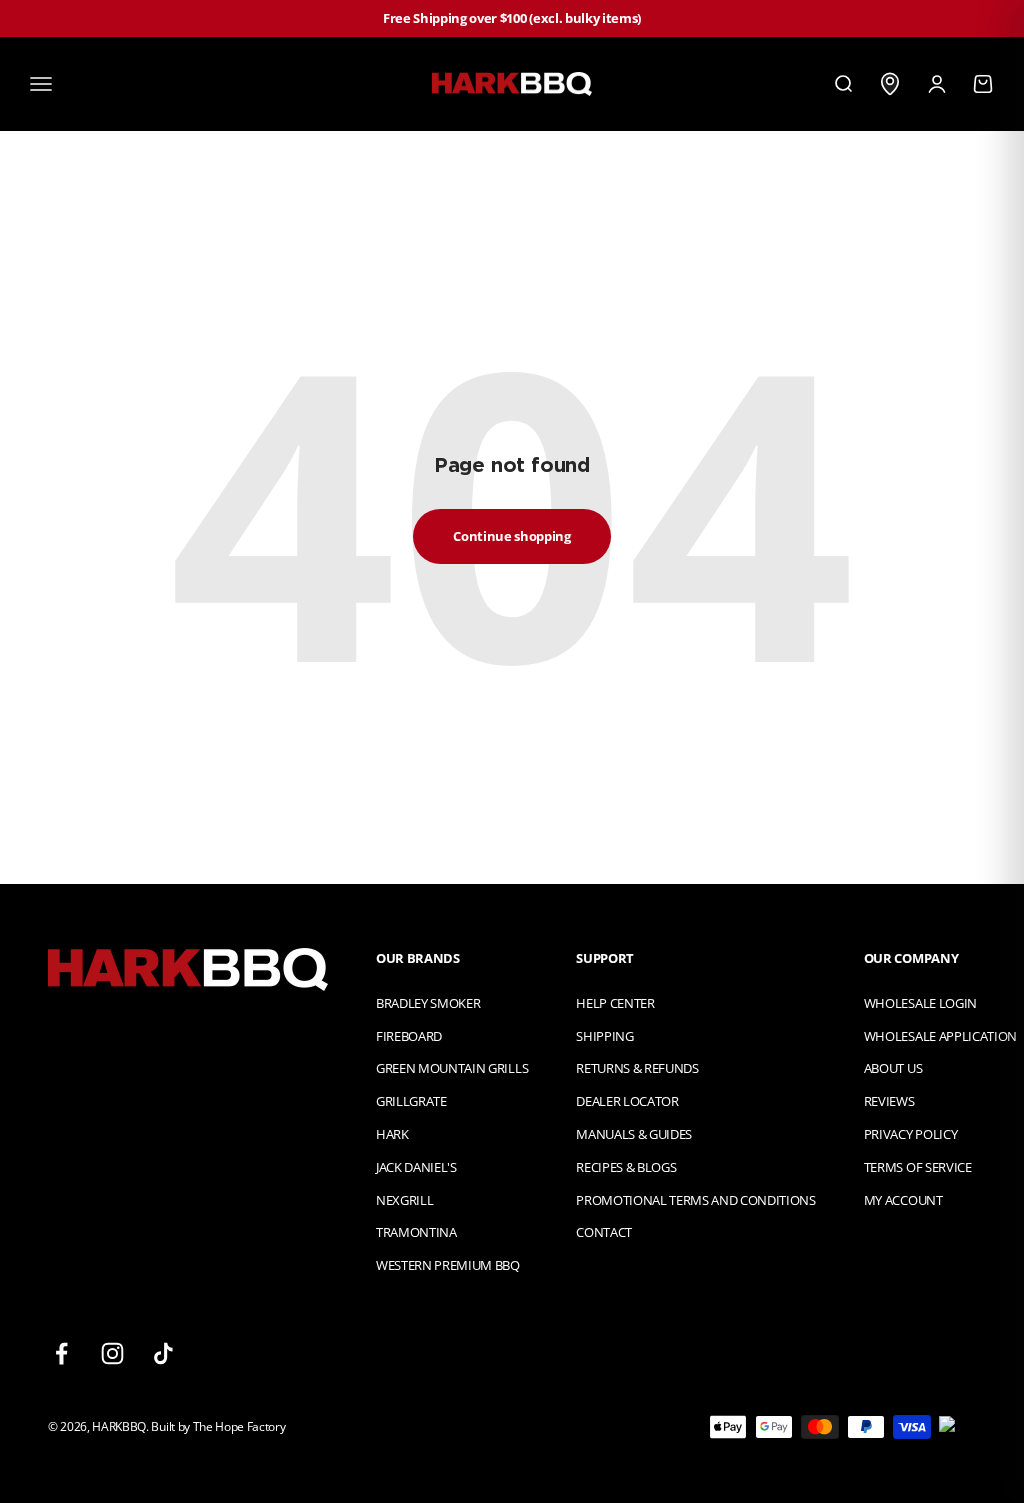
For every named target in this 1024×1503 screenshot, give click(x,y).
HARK (392, 1134)
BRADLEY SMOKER (428, 1003)
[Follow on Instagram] (112, 1353)
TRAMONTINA (416, 1232)
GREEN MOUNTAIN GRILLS (452, 1068)
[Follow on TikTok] (163, 1353)
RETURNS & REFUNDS (637, 1068)
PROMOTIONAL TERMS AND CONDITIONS (696, 1200)
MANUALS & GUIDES (634, 1134)
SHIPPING (604, 1036)
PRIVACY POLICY (910, 1134)
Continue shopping (511, 536)
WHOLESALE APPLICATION (940, 1036)
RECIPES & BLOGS (626, 1167)
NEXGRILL (404, 1200)
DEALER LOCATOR (627, 1101)
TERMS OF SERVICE (918, 1167)
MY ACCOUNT (903, 1200)
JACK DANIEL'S (416, 1167)
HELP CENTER (615, 1003)
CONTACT (604, 1232)
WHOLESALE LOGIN (920, 1003)
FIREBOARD (409, 1036)
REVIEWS (889, 1101)
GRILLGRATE (411, 1101)
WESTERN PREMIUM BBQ (448, 1265)
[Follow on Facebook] (61, 1353)
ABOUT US (893, 1068)
